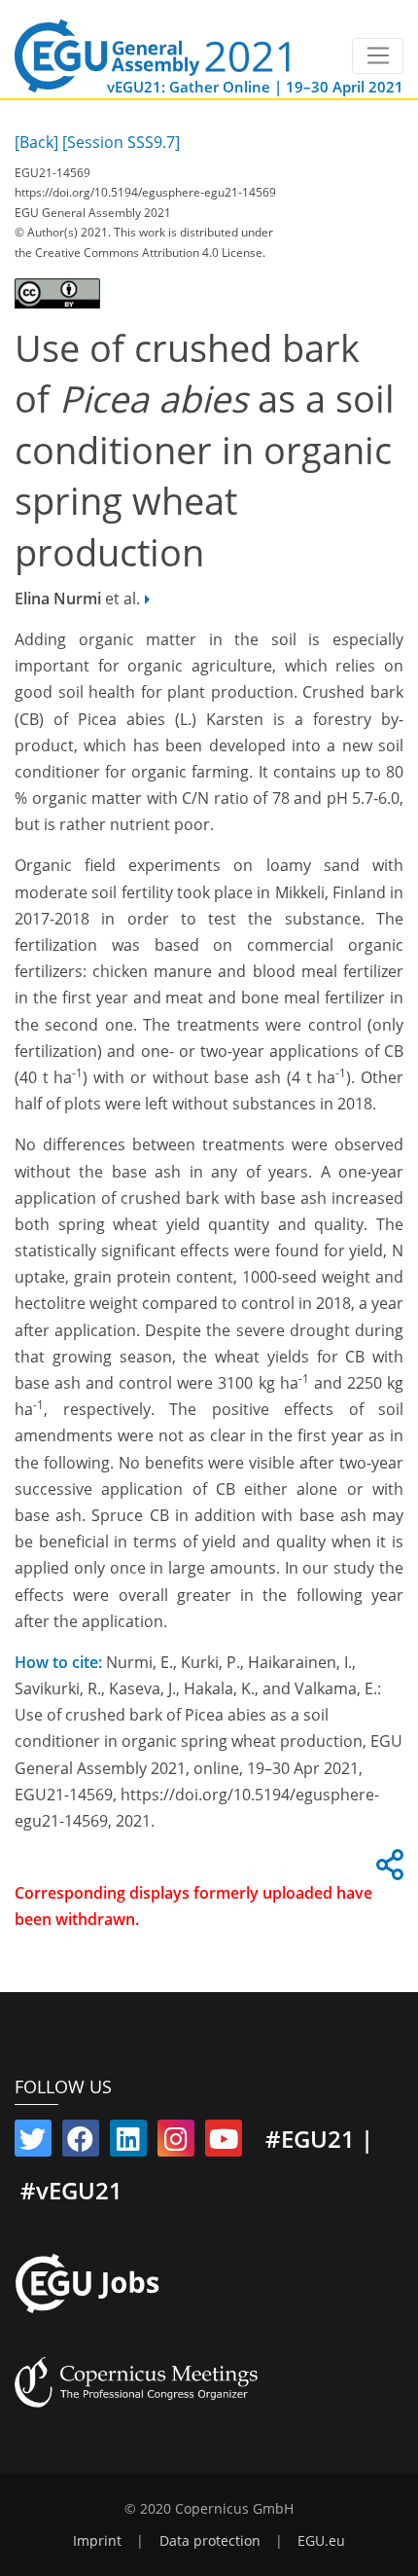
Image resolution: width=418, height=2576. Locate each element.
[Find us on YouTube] (224, 2143)
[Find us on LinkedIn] (128, 2143)
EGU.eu (321, 2541)
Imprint (97, 2541)
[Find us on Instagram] (176, 2143)
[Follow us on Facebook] (81, 2143)
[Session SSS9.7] (121, 142)
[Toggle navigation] (378, 56)
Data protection (210, 2541)
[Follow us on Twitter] (33, 2143)
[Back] (36, 142)
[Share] (387, 1870)
